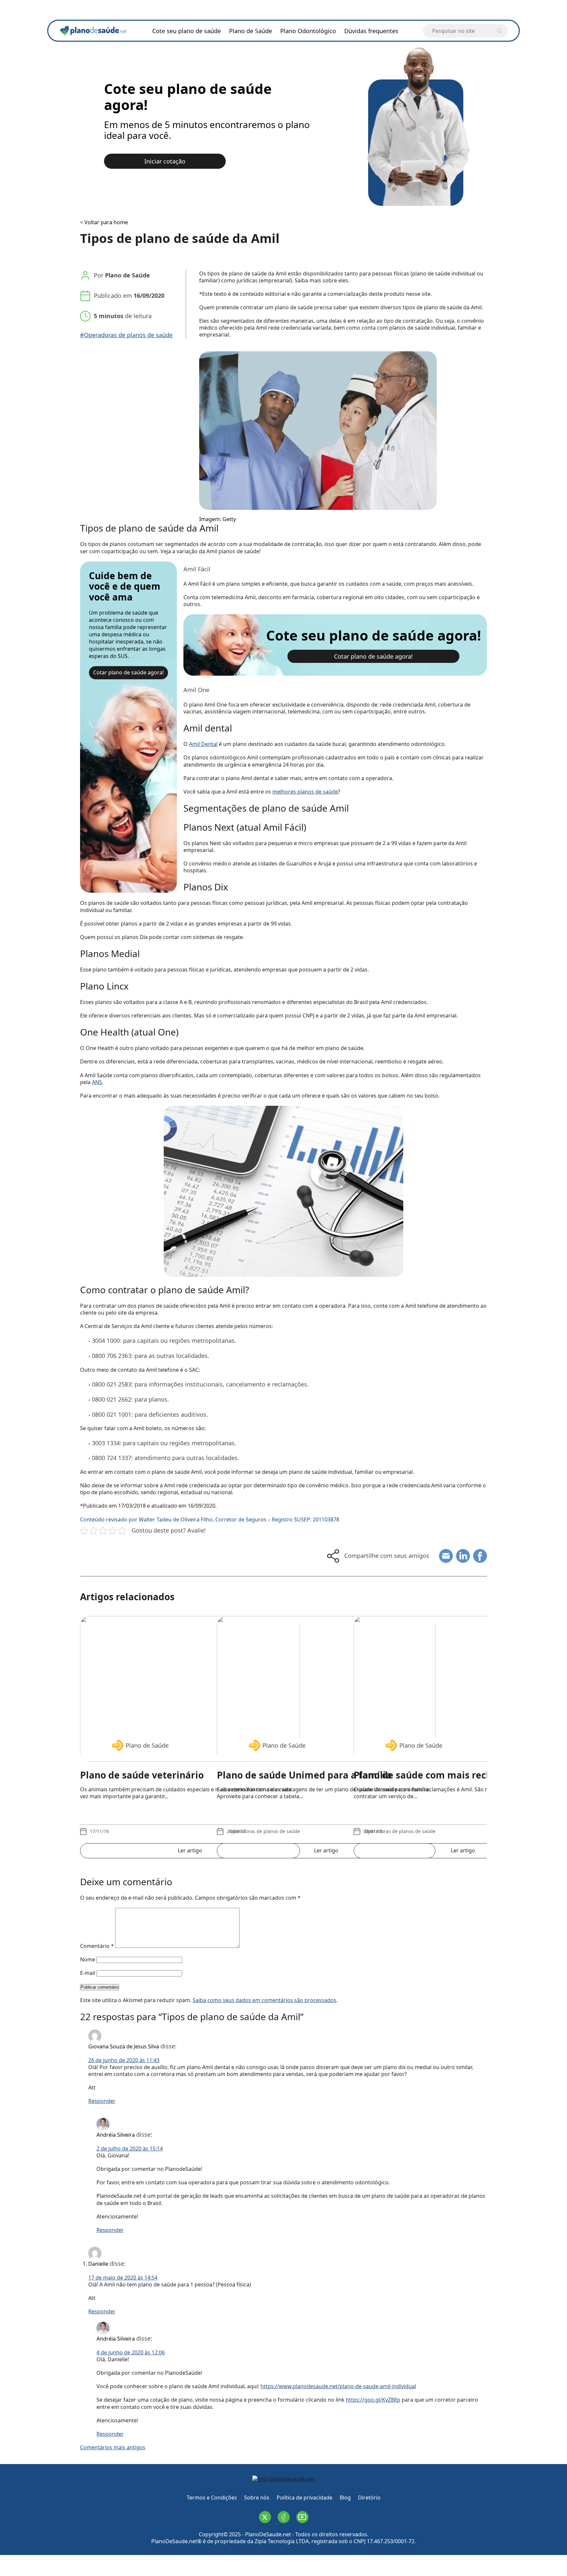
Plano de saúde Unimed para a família (304, 1775)
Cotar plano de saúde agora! (128, 672)
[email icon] (446, 1556)
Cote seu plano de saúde (187, 31)
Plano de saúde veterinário (142, 1775)
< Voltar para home (104, 222)
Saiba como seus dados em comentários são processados (264, 2000)
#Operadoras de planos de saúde (126, 335)
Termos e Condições (212, 2498)
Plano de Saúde (251, 31)
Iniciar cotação (165, 161)
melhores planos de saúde (305, 792)
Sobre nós (257, 2498)
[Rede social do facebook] (284, 2517)
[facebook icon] (480, 1556)
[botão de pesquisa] (500, 31)
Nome (88, 1959)
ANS (97, 1082)
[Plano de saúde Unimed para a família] (326, 1682)
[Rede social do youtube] (302, 2517)
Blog (345, 2498)
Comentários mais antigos (113, 2447)
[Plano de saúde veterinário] (190, 1682)
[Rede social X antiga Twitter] (265, 2517)
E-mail (88, 1973)
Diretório (369, 2498)
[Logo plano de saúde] (284, 2480)
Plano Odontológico (308, 31)
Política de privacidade (304, 2498)
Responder (102, 2101)
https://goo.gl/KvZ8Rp (373, 2400)
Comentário (97, 1946)
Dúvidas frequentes (371, 31)
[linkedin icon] (463, 1556)
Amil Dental (203, 744)
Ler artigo (190, 1850)
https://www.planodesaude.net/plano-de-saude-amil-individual (338, 2386)
